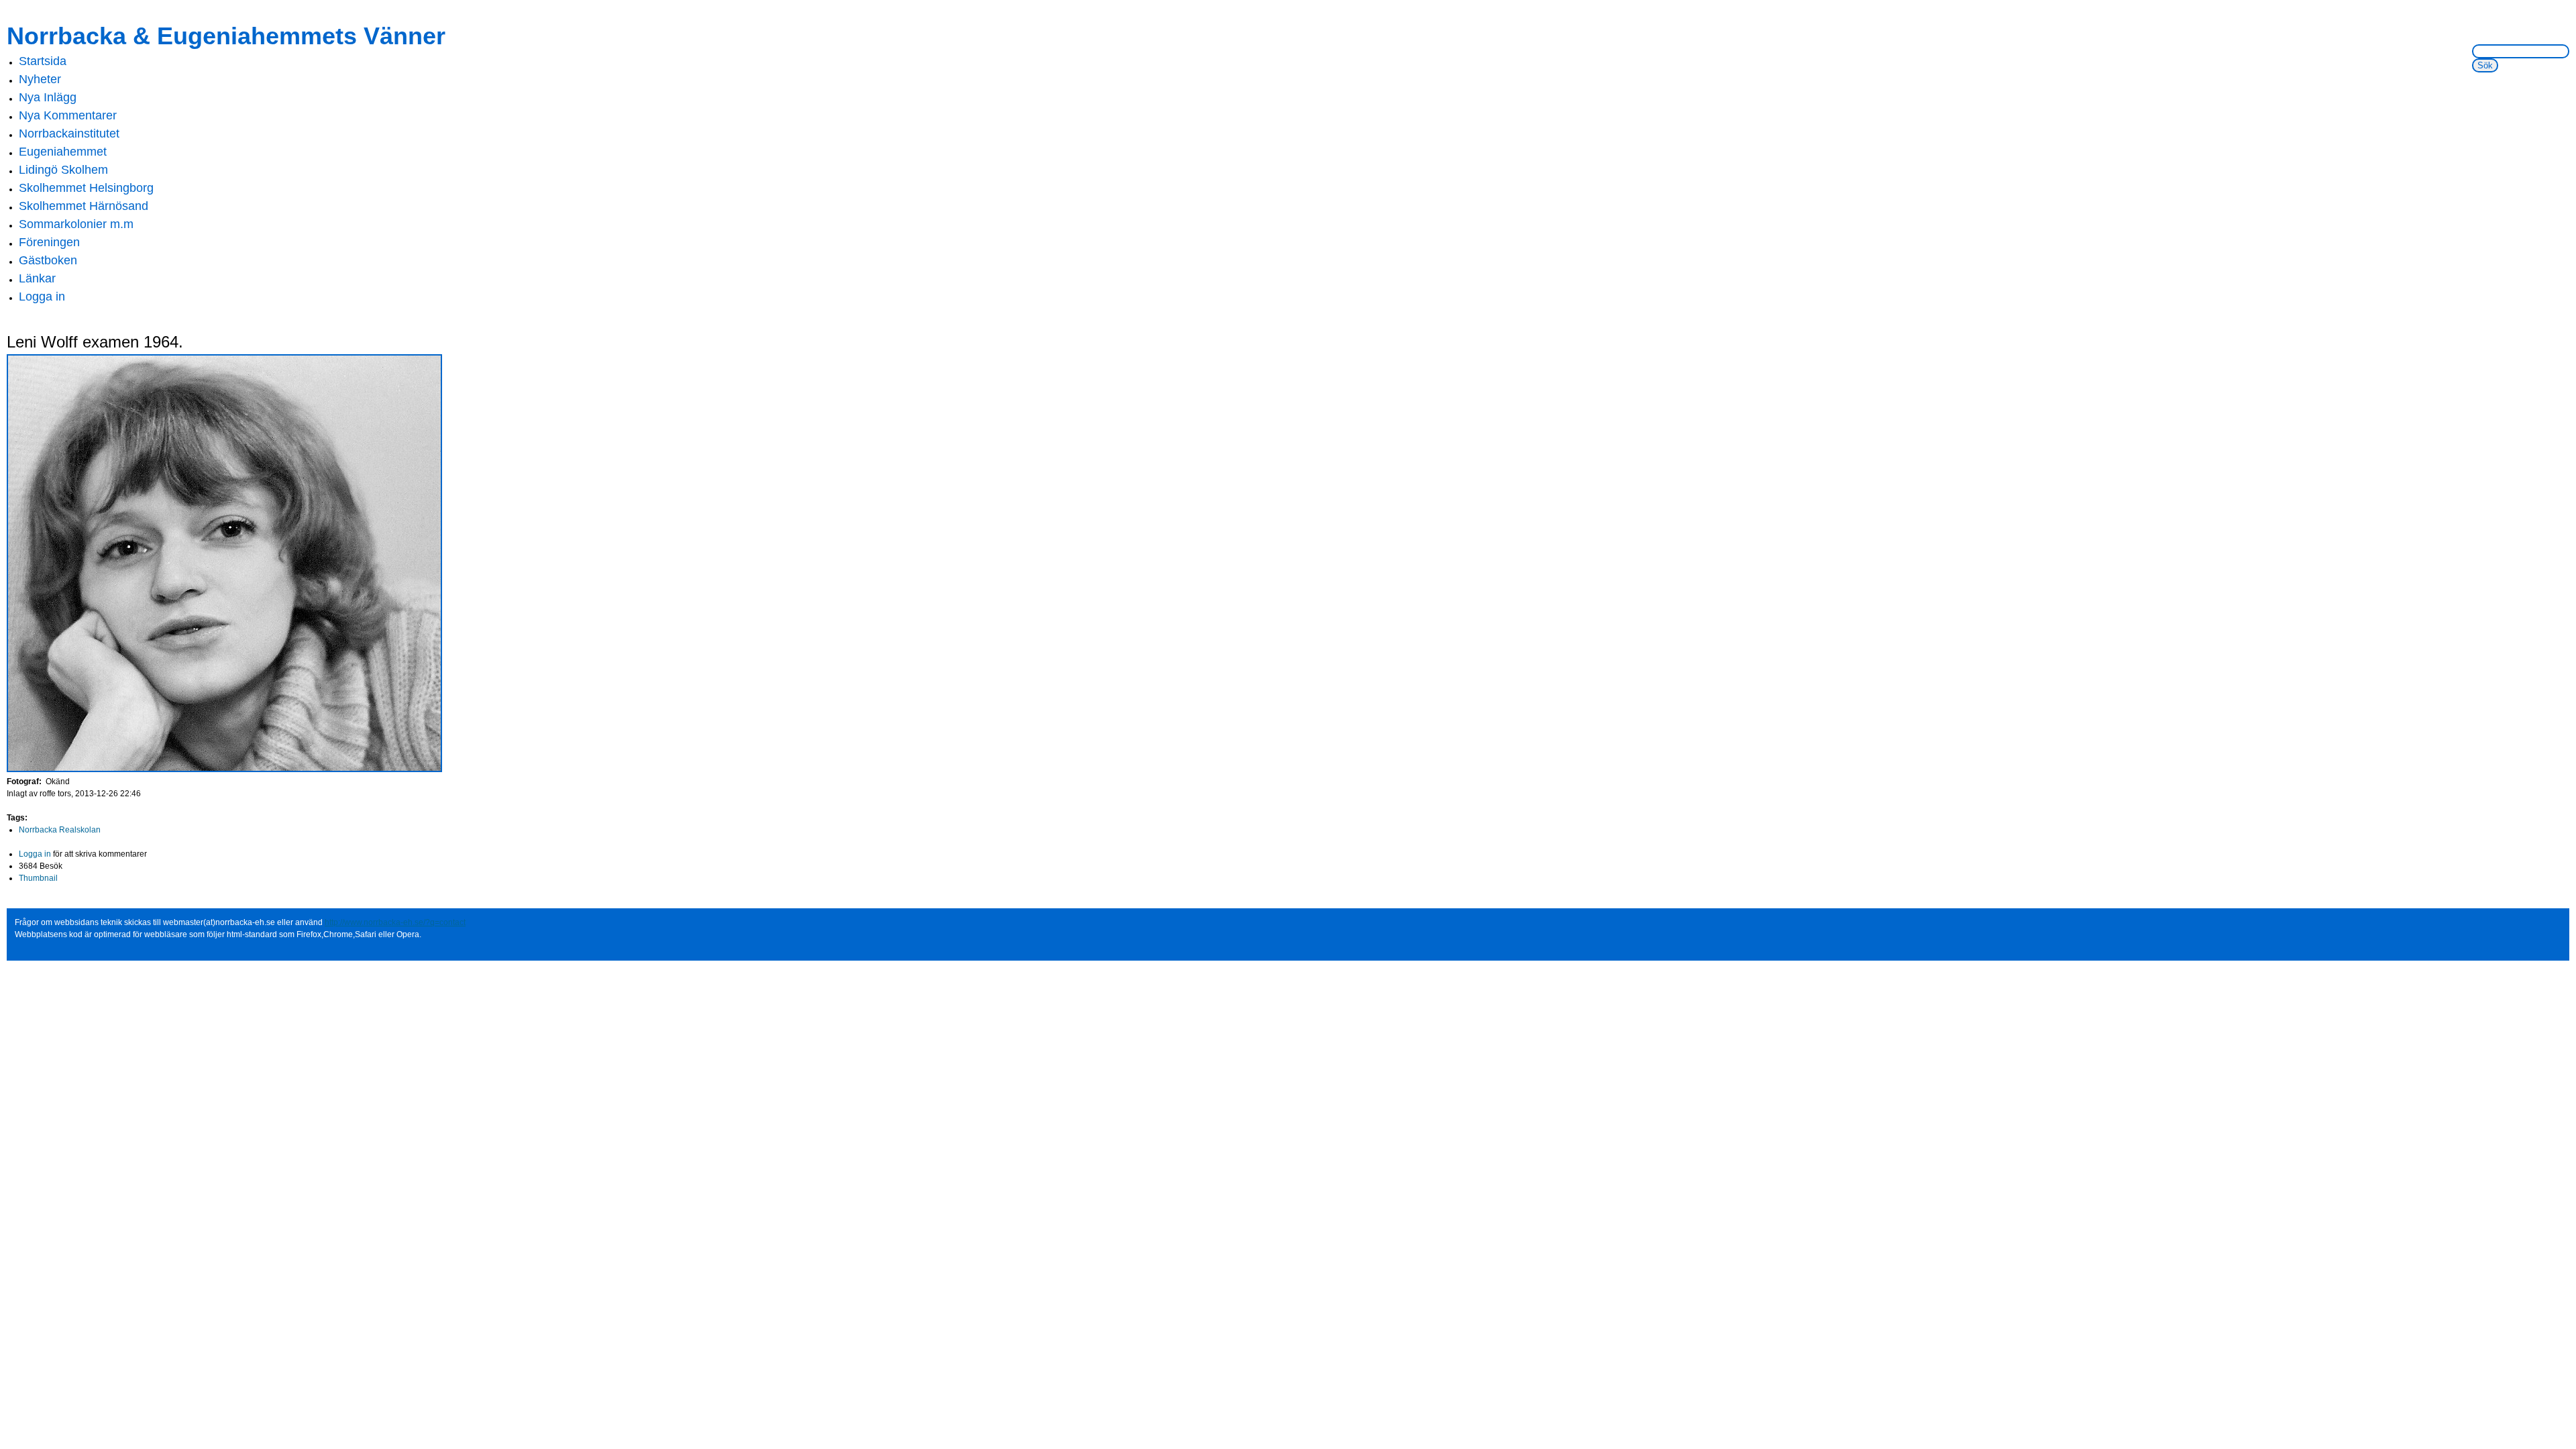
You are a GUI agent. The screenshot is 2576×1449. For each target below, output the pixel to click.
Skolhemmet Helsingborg (86, 188)
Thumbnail (38, 878)
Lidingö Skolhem (63, 170)
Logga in (42, 297)
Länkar (37, 278)
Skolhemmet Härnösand (84, 206)
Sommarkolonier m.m (76, 224)
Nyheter (40, 79)
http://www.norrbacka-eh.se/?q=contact (395, 922)
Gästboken (48, 260)
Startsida (43, 61)
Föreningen (49, 242)
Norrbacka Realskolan (60, 830)
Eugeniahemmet (63, 152)
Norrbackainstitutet (69, 133)
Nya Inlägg (48, 97)
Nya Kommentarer (68, 115)
